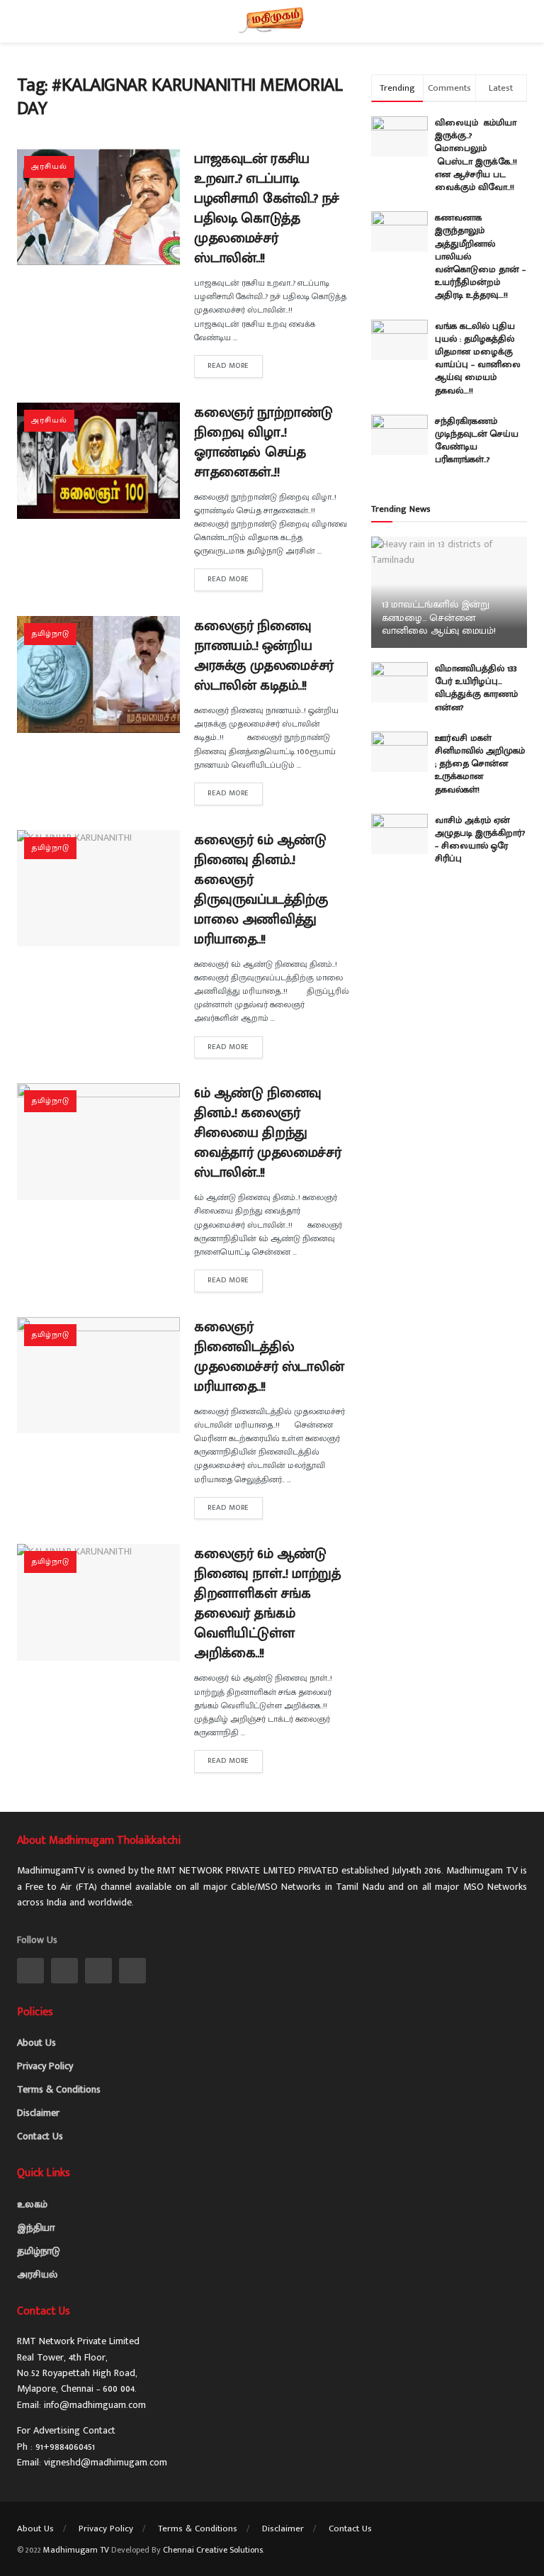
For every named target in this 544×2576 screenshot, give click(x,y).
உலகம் (32, 2204)
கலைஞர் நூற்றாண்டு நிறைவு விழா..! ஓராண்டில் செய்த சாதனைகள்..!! (263, 442)
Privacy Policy (45, 2066)
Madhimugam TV (76, 2550)
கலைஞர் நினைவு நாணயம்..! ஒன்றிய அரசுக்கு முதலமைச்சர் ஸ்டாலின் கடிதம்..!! (264, 656)
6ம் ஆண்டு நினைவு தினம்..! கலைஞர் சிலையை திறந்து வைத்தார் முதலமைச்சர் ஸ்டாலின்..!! (267, 1133)
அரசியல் (49, 167)
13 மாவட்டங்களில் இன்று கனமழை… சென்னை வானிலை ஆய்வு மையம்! (439, 617)
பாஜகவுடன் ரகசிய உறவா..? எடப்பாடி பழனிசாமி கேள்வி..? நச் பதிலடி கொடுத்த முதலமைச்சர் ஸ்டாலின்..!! (267, 208)
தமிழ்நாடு (50, 634)
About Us (36, 2043)
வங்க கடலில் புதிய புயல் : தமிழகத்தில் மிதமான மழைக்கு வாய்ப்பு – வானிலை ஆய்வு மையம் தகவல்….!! (478, 358)
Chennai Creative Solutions (213, 2550)
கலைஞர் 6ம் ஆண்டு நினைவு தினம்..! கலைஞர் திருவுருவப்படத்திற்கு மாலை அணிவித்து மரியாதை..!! (261, 890)
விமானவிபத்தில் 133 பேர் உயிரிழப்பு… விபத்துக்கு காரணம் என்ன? (476, 688)
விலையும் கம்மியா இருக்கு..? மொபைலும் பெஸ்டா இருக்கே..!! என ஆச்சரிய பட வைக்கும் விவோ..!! (479, 155)
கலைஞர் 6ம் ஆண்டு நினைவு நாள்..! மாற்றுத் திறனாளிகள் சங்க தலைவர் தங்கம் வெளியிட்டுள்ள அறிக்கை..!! (267, 1603)
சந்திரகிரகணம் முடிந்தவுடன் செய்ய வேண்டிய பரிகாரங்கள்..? (477, 441)
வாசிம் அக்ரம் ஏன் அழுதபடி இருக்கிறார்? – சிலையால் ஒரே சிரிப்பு (480, 840)
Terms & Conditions (59, 2089)
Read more (228, 366)
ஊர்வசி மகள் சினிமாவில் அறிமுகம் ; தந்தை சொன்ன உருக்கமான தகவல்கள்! (480, 764)
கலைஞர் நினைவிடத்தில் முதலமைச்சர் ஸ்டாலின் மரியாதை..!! (269, 1357)
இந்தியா (36, 2228)
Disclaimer (38, 2113)
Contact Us (40, 2136)
